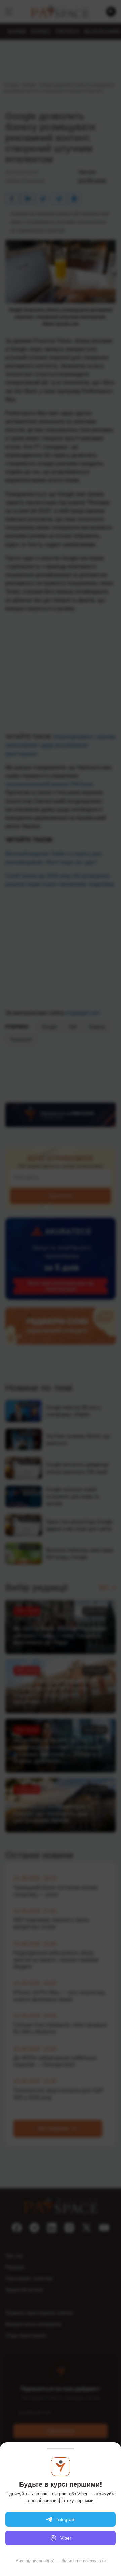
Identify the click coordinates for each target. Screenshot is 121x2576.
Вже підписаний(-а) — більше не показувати (61, 2561)
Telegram (66, 2519)
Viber (66, 2538)
